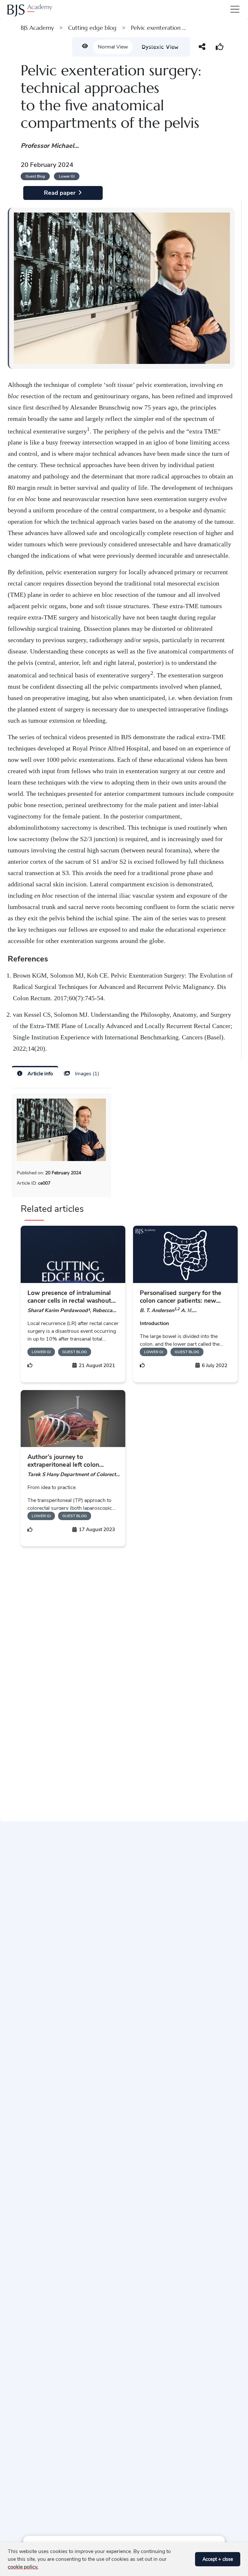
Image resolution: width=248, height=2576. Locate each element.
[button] (188, 2559)
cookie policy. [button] (23, 2567)
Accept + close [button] (218, 2559)
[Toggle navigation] (234, 9)
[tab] (35, 1073)
